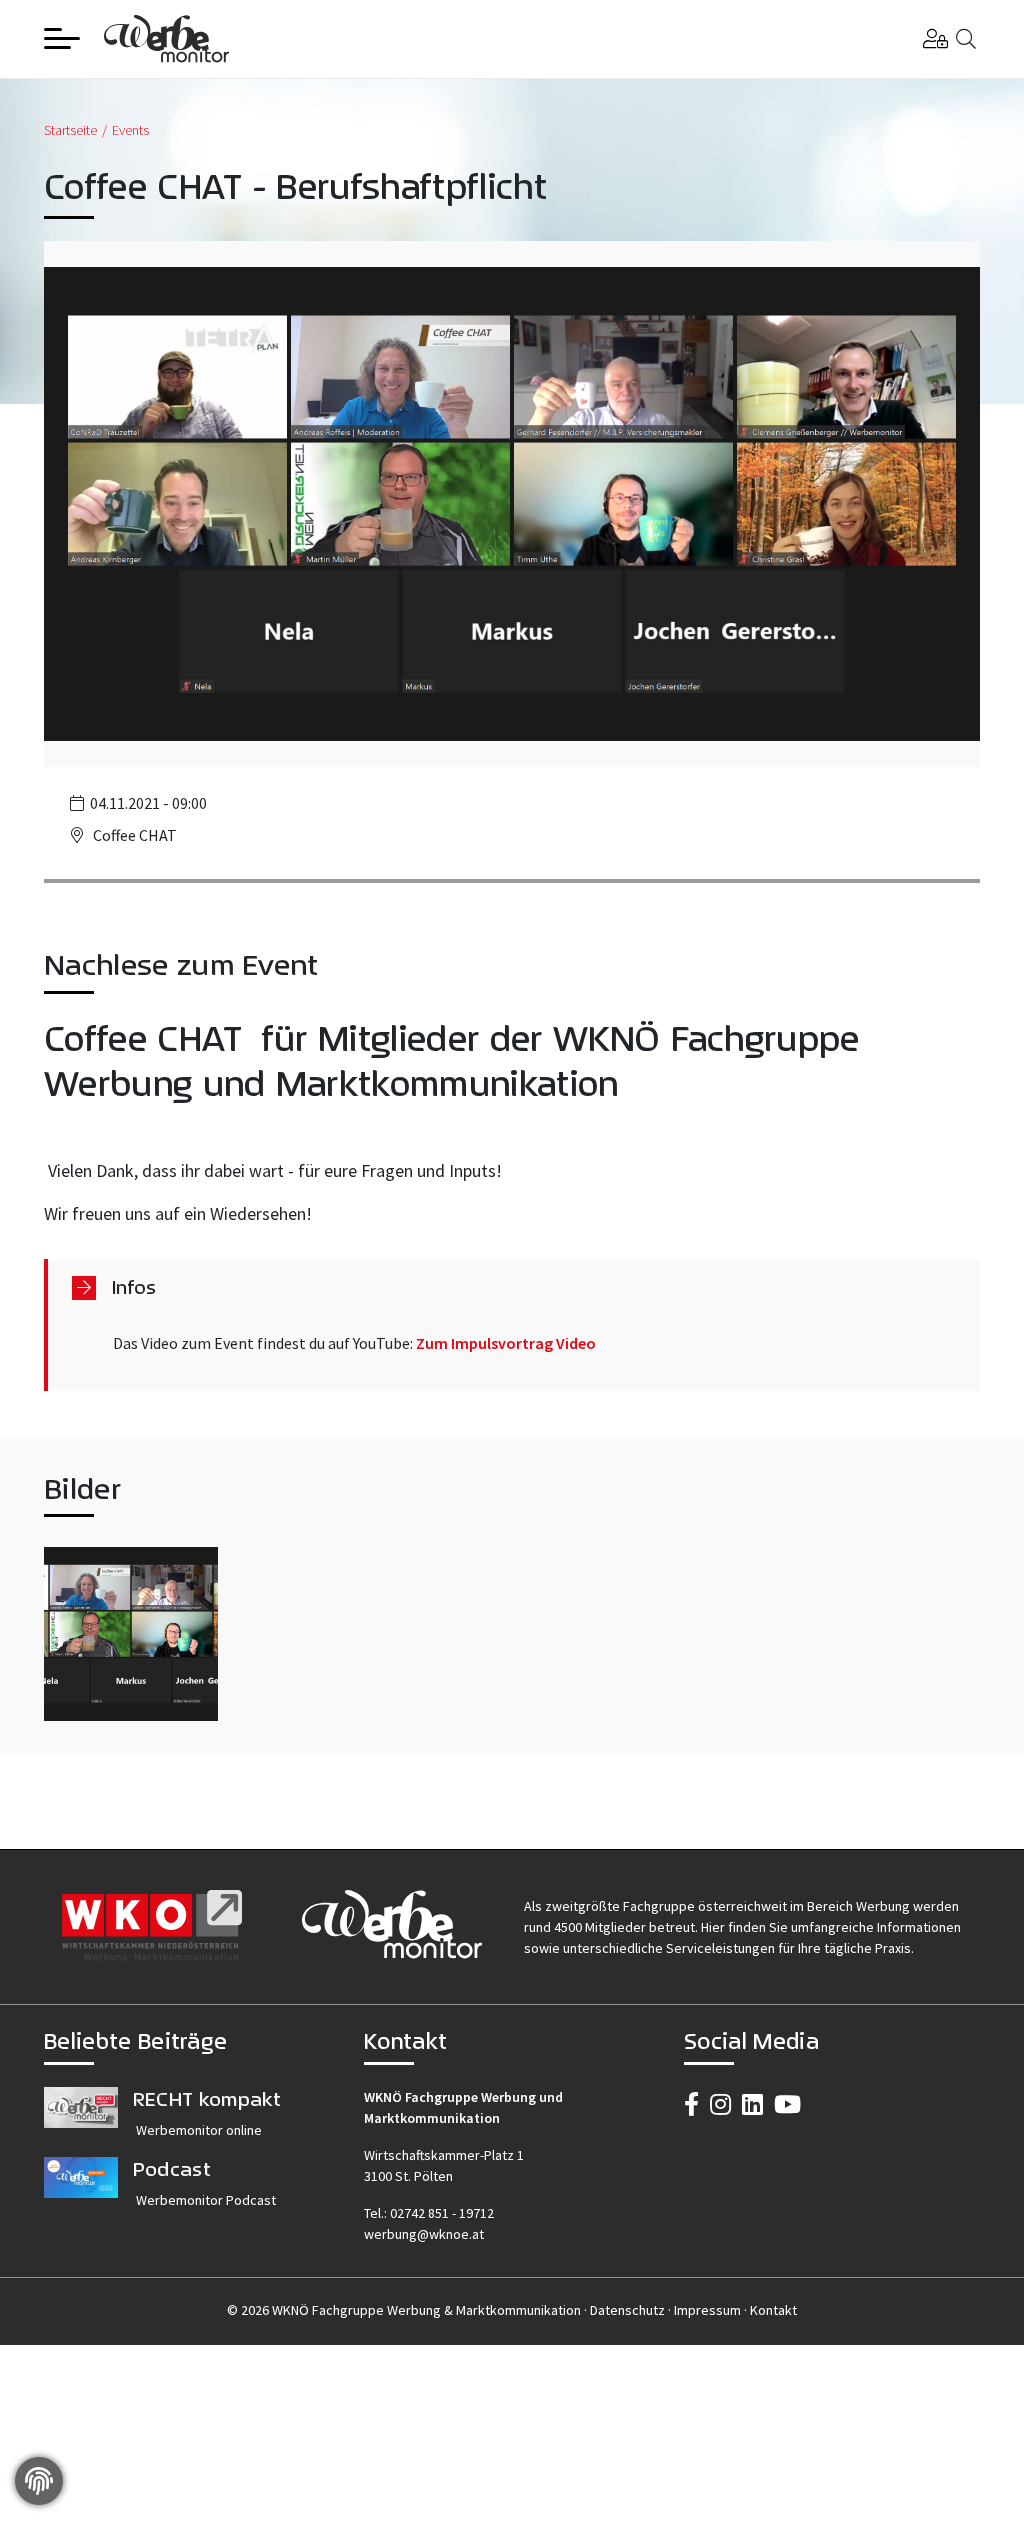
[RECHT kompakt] (81, 2122)
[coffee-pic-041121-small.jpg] (131, 1634)
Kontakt (773, 2310)
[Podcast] (81, 2192)
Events (130, 130)
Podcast (172, 2168)
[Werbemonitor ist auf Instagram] (720, 2104)
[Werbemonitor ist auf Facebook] (691, 2104)
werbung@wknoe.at (424, 2234)
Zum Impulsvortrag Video (506, 1343)
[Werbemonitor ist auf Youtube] (787, 2104)
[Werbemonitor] (166, 36)
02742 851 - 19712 (442, 2213)
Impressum (707, 2310)
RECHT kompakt (207, 2098)
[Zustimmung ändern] (39, 2481)
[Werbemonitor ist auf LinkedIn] (752, 2104)
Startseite (70, 130)
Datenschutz (627, 2310)
